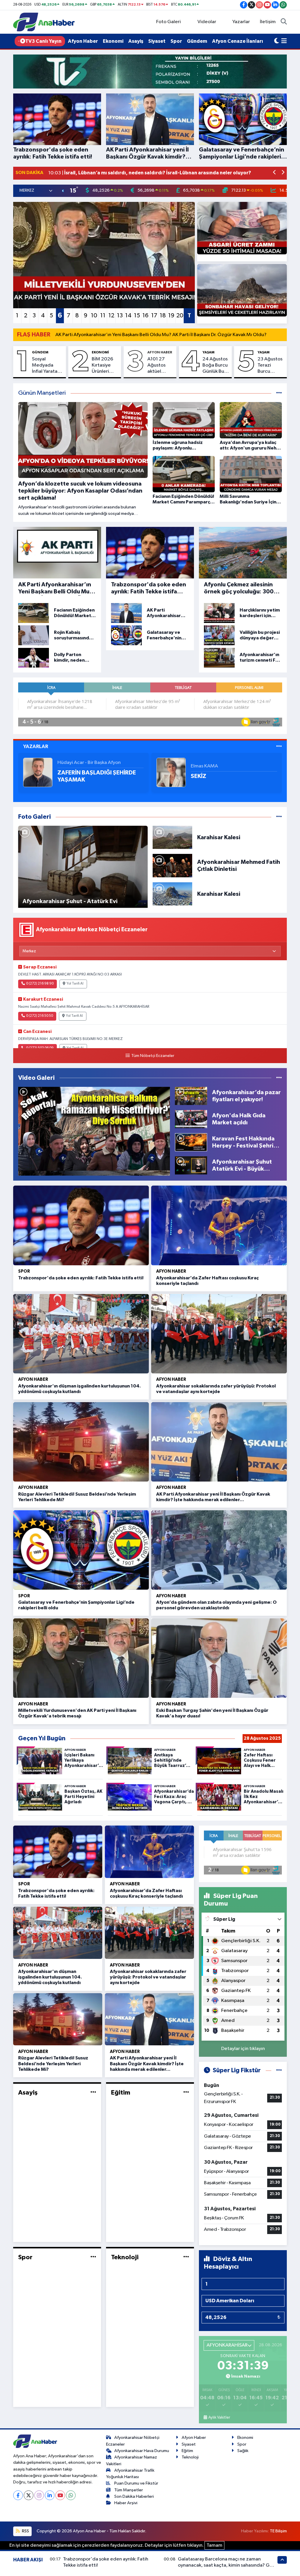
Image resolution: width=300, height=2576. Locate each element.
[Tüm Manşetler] (279, 393)
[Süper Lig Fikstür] (279, 2070)
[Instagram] (39, 2495)
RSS (25, 2531)
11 (103, 316)
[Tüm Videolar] (279, 1078)
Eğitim (121, 2093)
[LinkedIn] (50, 2495)
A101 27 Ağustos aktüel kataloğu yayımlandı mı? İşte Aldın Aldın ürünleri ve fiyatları (159, 366)
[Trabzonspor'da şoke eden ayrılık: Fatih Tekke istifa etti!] (81, 1225)
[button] (275, 173)
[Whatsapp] (71, 2495)
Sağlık (243, 2451)
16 (145, 316)
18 (163, 316)
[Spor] (93, 2257)
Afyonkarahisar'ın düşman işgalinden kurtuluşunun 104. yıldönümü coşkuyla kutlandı (50, 1977)
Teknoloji (125, 2257)
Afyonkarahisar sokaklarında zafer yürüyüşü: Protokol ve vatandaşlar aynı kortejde (148, 1977)
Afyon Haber (83, 41)
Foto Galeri (168, 22)
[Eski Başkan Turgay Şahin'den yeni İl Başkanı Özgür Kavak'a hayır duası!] (219, 1658)
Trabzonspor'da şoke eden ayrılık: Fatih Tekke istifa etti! (81, 1278)
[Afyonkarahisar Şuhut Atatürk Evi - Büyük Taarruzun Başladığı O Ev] (191, 1165)
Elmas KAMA (204, 766)
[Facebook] (18, 2495)
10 (94, 316)
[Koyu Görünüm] (277, 41)
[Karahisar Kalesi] (173, 837)
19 (171, 316)
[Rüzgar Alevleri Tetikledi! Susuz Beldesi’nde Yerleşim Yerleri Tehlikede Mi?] (81, 1442)
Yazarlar (241, 22)
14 (128, 316)
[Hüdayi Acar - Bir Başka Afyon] (38, 772)
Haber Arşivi (126, 2503)
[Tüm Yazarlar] (279, 746)
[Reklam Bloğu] (150, 71)
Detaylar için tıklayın (243, 2049)
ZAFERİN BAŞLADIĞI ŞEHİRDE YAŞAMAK (97, 776)
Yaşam (208, 352)
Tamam (214, 2545)
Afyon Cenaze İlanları (238, 41)
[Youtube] (60, 2495)
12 (111, 316)
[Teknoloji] (186, 2257)
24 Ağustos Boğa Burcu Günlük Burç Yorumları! (215, 366)
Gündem (197, 41)
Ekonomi (113, 41)
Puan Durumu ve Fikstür (136, 2483)
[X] (29, 2495)
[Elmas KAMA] (171, 772)
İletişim (268, 22)
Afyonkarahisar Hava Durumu (142, 2451)
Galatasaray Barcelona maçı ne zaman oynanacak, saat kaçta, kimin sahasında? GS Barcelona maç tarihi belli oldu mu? (225, 2565)
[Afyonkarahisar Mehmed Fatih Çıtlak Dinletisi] (173, 865)
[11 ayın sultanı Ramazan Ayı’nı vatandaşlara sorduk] (94, 1131)
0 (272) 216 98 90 (40, 984)
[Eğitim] (186, 2092)
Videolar (207, 22)
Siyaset (157, 41)
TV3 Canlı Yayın (43, 41)
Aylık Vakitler (219, 2417)
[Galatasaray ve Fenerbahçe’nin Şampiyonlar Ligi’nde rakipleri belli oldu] (81, 1550)
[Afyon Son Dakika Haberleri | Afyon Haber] (44, 22)
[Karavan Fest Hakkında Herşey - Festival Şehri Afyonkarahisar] (191, 1142)
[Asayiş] (93, 2092)
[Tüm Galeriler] (279, 817)
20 (180, 316)
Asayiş (136, 41)
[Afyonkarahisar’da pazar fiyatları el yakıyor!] (191, 1096)
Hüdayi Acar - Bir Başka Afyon (89, 763)
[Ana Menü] (284, 41)
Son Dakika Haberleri (134, 2496)
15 (137, 316)
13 (120, 316)
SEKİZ (198, 776)
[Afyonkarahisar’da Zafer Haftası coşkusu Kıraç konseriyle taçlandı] (219, 1225)
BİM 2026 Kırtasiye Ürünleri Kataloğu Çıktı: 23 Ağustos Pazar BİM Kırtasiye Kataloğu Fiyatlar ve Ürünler (103, 366)
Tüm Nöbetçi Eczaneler (153, 1056)
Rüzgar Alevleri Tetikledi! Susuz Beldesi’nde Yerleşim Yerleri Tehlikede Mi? (53, 2063)
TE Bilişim (278, 2531)
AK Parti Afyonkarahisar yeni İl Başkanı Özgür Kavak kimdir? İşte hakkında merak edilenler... (147, 2063)
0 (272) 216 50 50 (40, 1016)
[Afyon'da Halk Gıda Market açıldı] (191, 1119)
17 (154, 316)
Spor (176, 41)
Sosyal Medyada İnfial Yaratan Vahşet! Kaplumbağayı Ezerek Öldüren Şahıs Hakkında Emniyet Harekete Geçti (48, 366)
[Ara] (284, 22)
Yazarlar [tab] (36, 746)
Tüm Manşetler (129, 2490)
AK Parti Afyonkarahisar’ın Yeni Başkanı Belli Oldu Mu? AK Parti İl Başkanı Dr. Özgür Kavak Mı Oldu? (161, 335)
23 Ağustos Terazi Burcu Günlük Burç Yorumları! (271, 366)
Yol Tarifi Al (75, 984)
